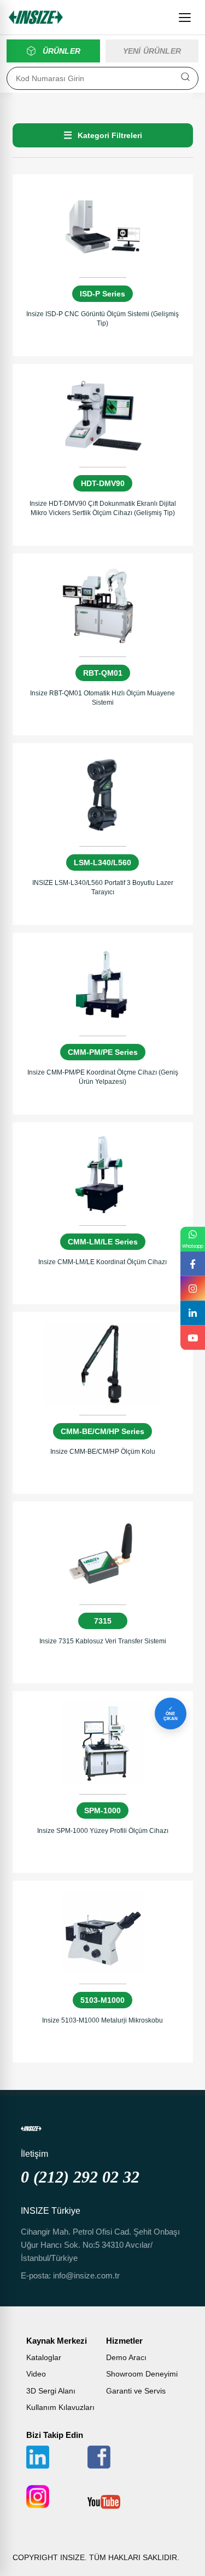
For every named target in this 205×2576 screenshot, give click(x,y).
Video (36, 2374)
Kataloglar (44, 2357)
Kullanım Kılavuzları (60, 2407)
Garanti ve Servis (136, 2391)
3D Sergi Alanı (51, 2391)
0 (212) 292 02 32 (80, 2177)
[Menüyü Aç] (185, 18)
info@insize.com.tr (86, 2275)
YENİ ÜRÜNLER (152, 51)
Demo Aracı (126, 2357)
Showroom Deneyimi (142, 2374)
